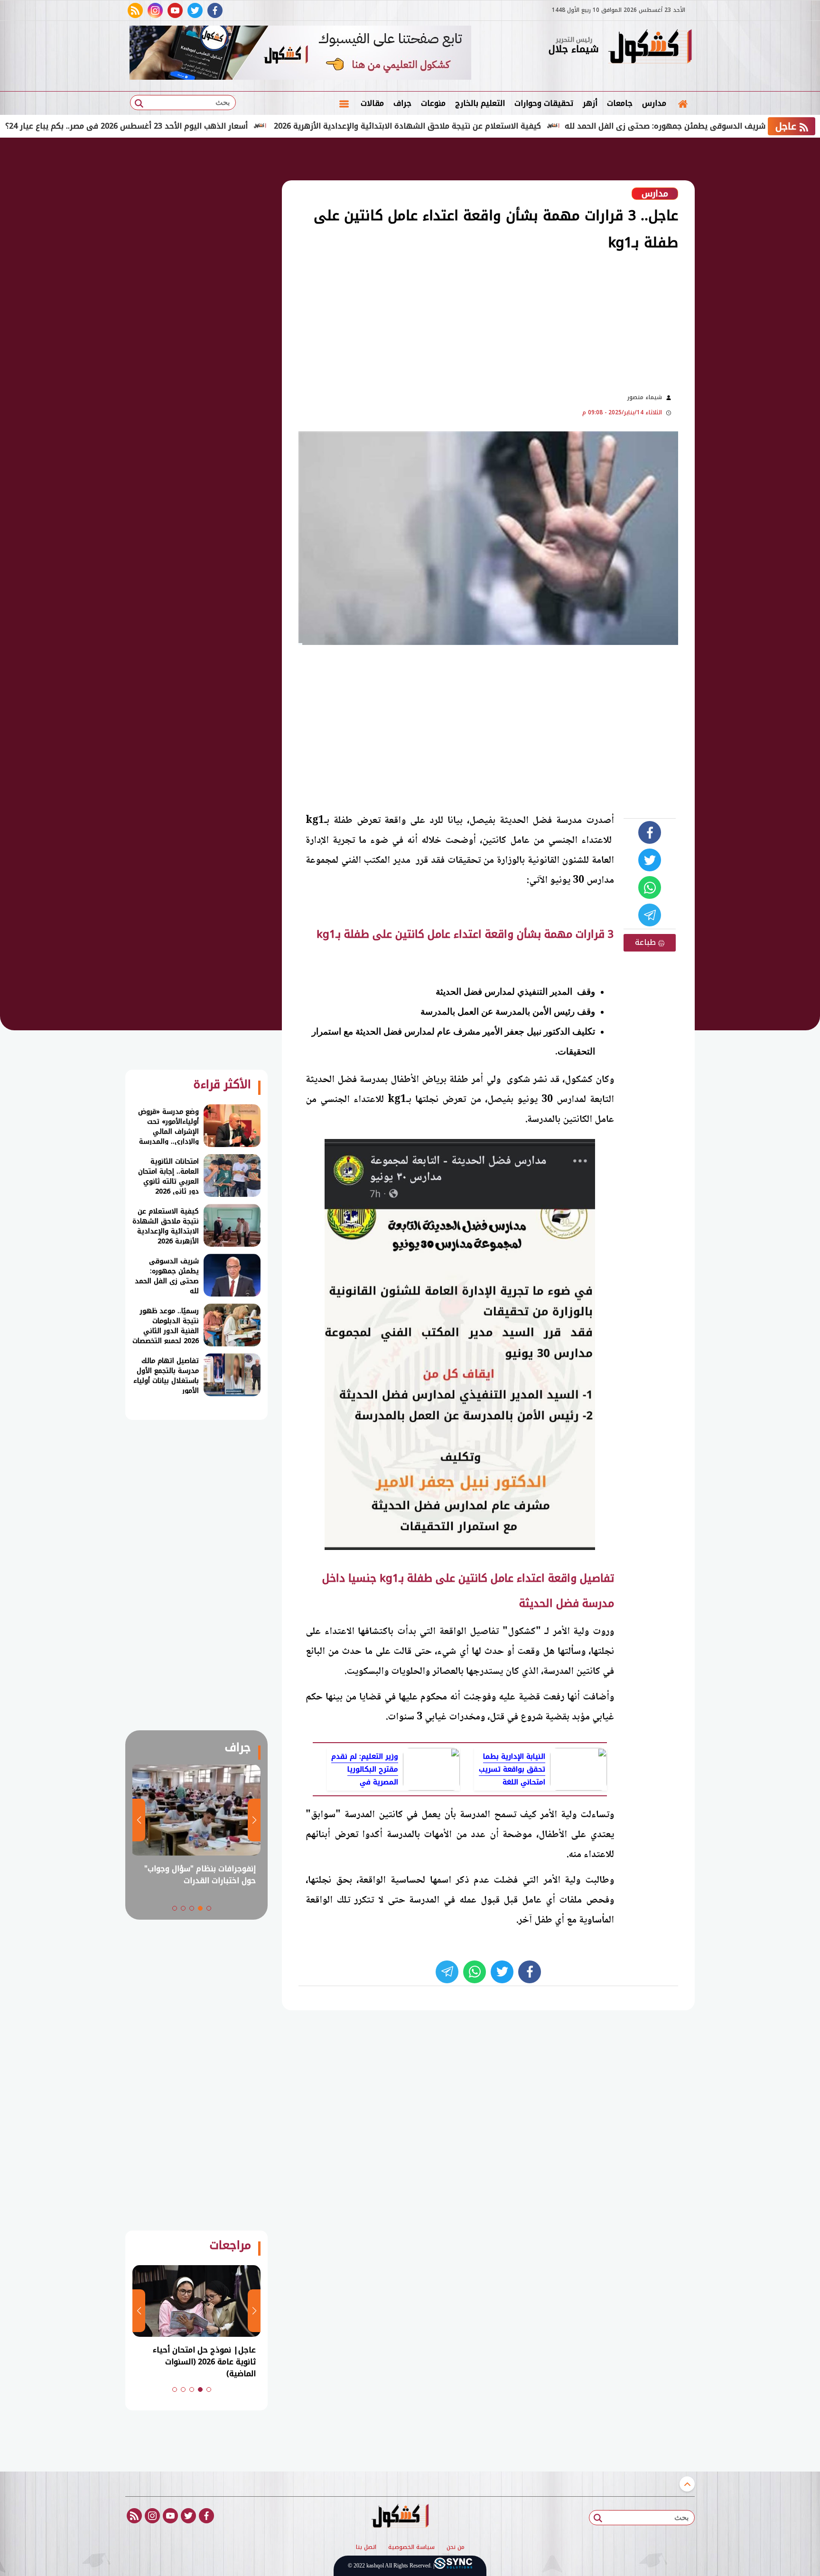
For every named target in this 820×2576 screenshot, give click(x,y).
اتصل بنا (366, 2548)
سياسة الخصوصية (411, 2548)
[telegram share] (650, 915)
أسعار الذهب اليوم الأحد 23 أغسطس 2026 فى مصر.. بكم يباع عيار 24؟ (201, 126)
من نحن (456, 2548)
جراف (402, 103)
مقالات (372, 103)
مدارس (654, 103)
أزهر (590, 103)
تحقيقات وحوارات (544, 103)
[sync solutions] (453, 2566)
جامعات (620, 103)
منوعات (433, 103)
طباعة (647, 942)
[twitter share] (650, 860)
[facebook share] (650, 832)
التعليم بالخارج (480, 103)
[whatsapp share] (650, 887)
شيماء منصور (645, 397)
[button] (209, 1908)
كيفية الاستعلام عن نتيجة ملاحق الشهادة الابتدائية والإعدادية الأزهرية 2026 (482, 126)
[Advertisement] (742, 294)
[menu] (344, 103)
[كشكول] (650, 47)
